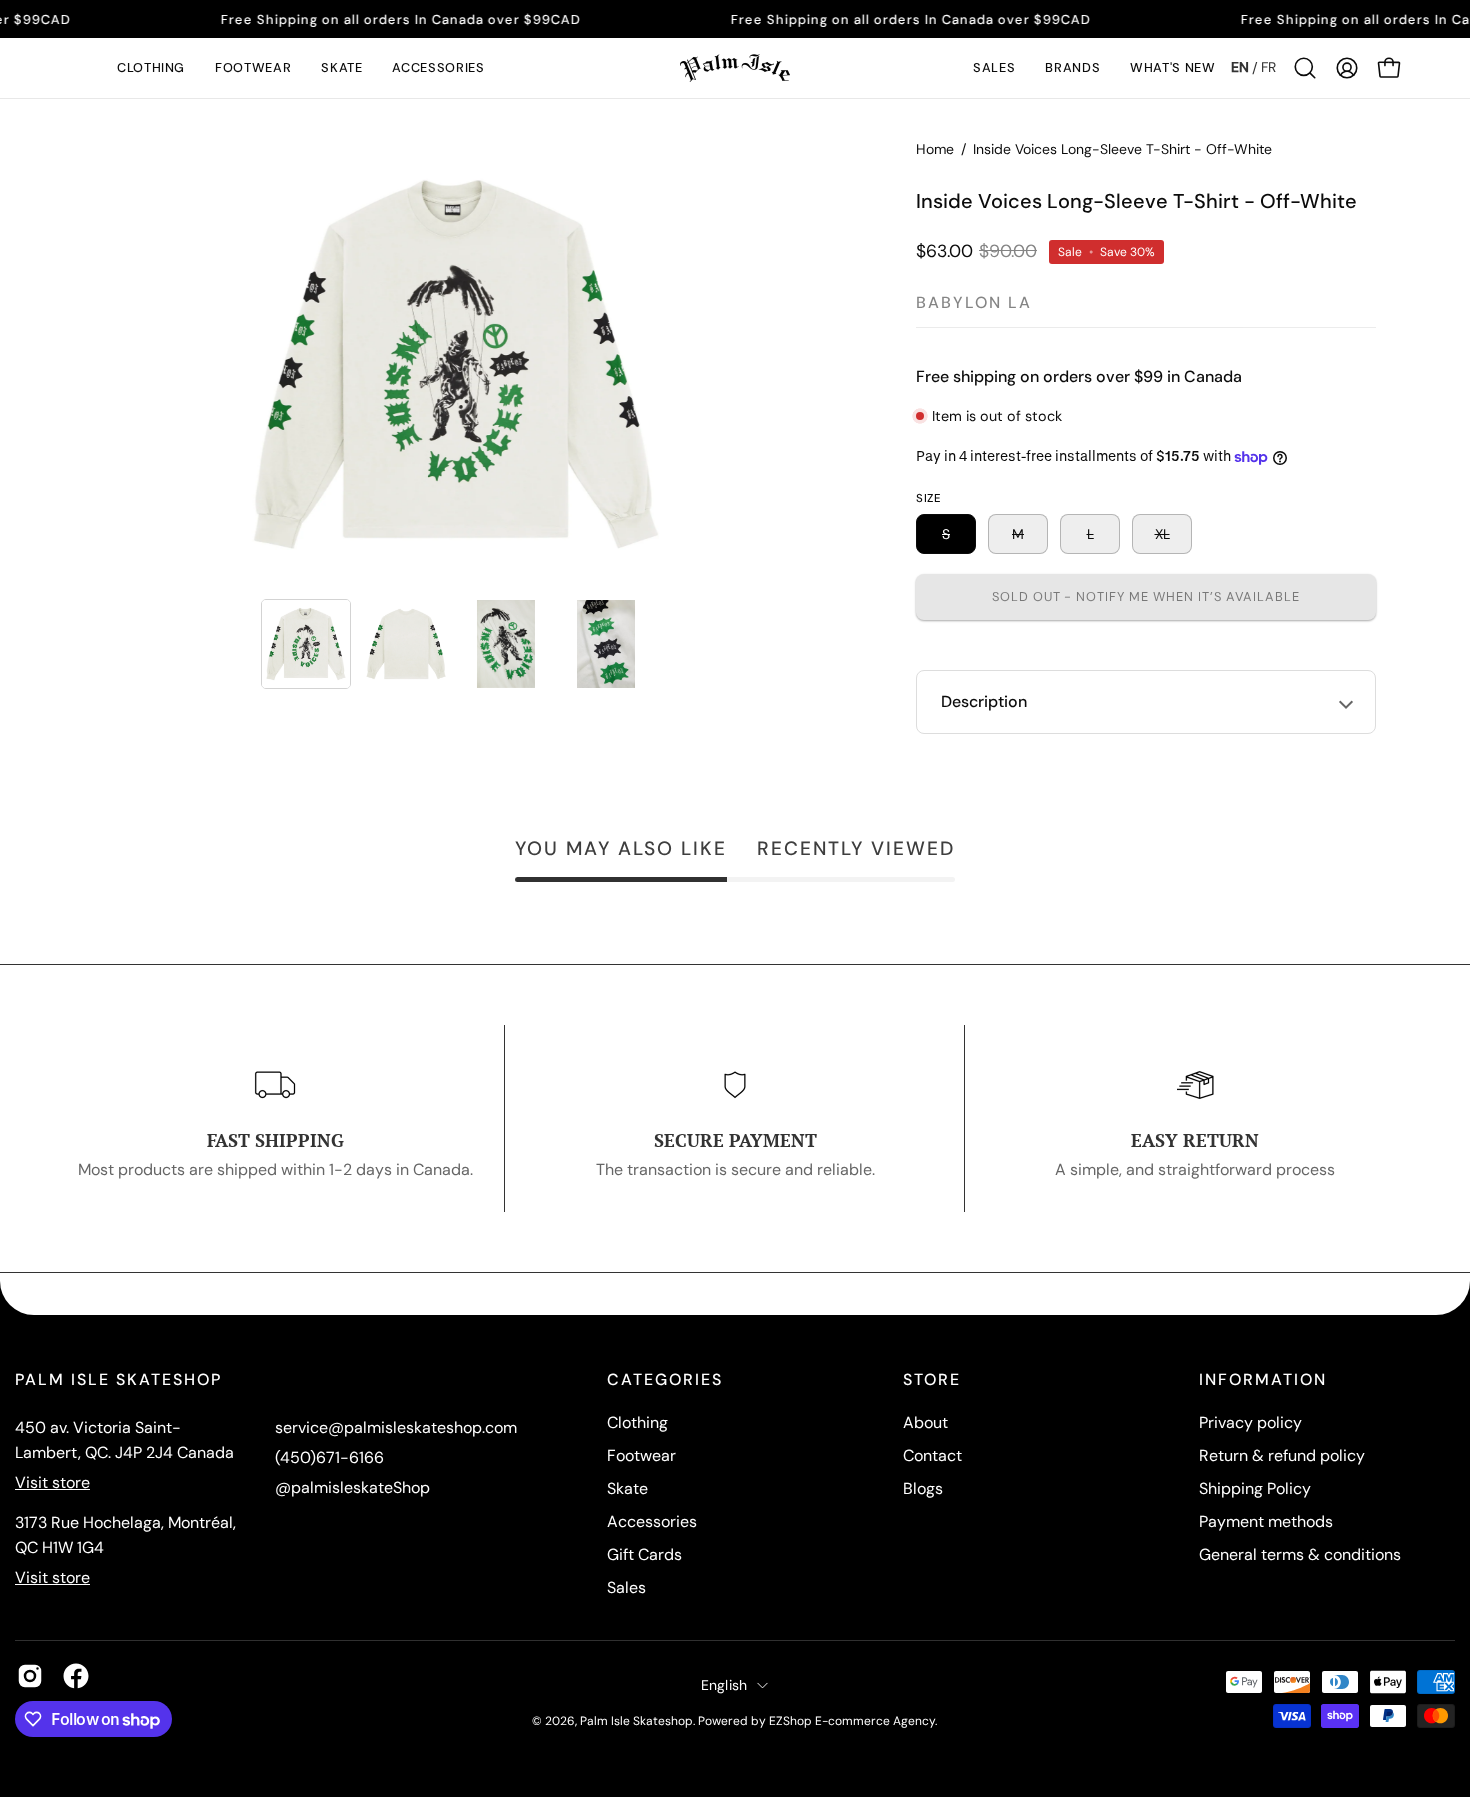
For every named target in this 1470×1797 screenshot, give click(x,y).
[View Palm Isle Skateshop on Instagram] (30, 1676)
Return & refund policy (1282, 1455)
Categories (665, 1380)
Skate (627, 1488)
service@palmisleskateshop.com (396, 1427)
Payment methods (1266, 1521)
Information (1263, 1380)
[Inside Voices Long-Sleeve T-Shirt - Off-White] (306, 644)
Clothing (637, 1422)
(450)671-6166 (329, 1457)
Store (932, 1380)
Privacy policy (1250, 1422)
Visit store (52, 1482)
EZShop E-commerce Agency (852, 1721)
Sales (626, 1587)
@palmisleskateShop (352, 1487)
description (984, 701)
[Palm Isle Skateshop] (735, 68)
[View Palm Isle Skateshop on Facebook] (76, 1676)
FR (1268, 67)
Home (935, 149)
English (724, 1685)
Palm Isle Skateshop (636, 1721)
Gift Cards (644, 1554)
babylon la (974, 302)
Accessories (652, 1521)
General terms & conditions (1300, 1554)
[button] (151, 68)
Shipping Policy (1255, 1488)
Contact (932, 1455)
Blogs (923, 1488)
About (925, 1422)
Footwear (641, 1455)
